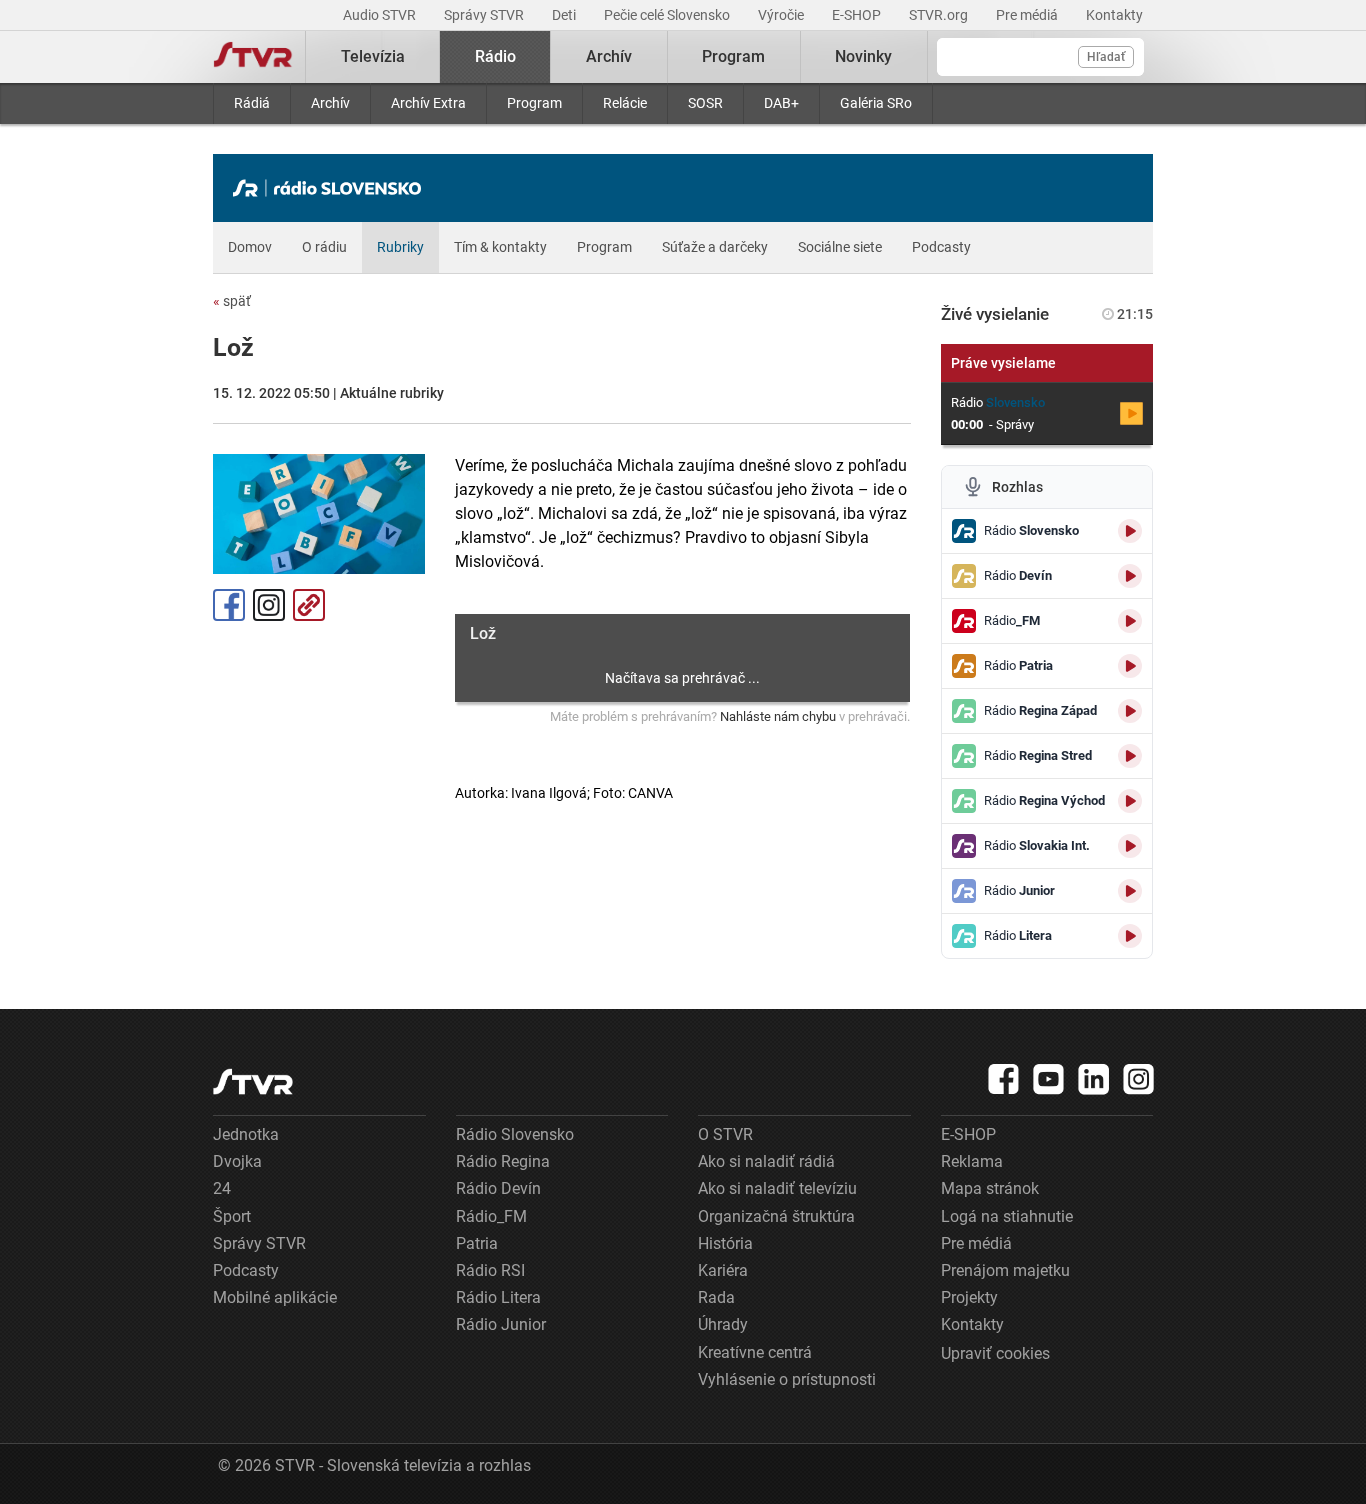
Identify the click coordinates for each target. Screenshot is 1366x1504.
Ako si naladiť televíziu (777, 1188)
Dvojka (237, 1161)
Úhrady (723, 1324)
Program (534, 103)
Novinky (863, 56)
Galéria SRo (876, 103)
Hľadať (1106, 57)
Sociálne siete (840, 247)
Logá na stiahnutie (1007, 1216)
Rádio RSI (490, 1270)
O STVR (725, 1134)
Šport (232, 1216)
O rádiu (324, 247)
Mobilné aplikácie (275, 1297)
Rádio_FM (491, 1216)
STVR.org (940, 15)
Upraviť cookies (995, 1353)
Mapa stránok (990, 1188)
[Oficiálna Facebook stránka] (1004, 1079)
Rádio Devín (498, 1188)
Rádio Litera (498, 1297)
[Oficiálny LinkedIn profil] (1094, 1079)
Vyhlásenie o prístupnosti (787, 1379)
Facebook (229, 605)
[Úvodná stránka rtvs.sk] (253, 57)
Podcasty (941, 247)
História (725, 1243)
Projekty (969, 1297)
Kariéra (723, 1270)
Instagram (269, 605)
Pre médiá (1028, 15)
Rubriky (400, 247)
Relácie (625, 103)
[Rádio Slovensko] (332, 188)
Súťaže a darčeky (715, 247)
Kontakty (1114, 15)
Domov (250, 247)
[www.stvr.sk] (253, 1081)
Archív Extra (428, 103)
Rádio (495, 56)
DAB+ (781, 103)
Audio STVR (381, 15)
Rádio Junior (501, 1324)
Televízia (373, 56)
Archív (330, 103)
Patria (477, 1243)
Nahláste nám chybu (778, 716)
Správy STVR (485, 15)
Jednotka (246, 1134)
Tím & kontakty (500, 247)
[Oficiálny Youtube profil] (1049, 1079)
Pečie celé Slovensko (668, 15)
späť (232, 301)
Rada (716, 1297)
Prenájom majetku (1005, 1270)
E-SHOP (858, 15)
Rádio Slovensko (515, 1134)
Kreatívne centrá (755, 1352)
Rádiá (252, 103)
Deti (565, 15)
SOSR (705, 103)
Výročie (782, 15)
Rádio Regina (503, 1161)
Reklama (972, 1161)
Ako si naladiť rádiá (766, 1161)
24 (222, 1188)
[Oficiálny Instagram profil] (1139, 1079)
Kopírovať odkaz (309, 605)
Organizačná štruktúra (776, 1216)
